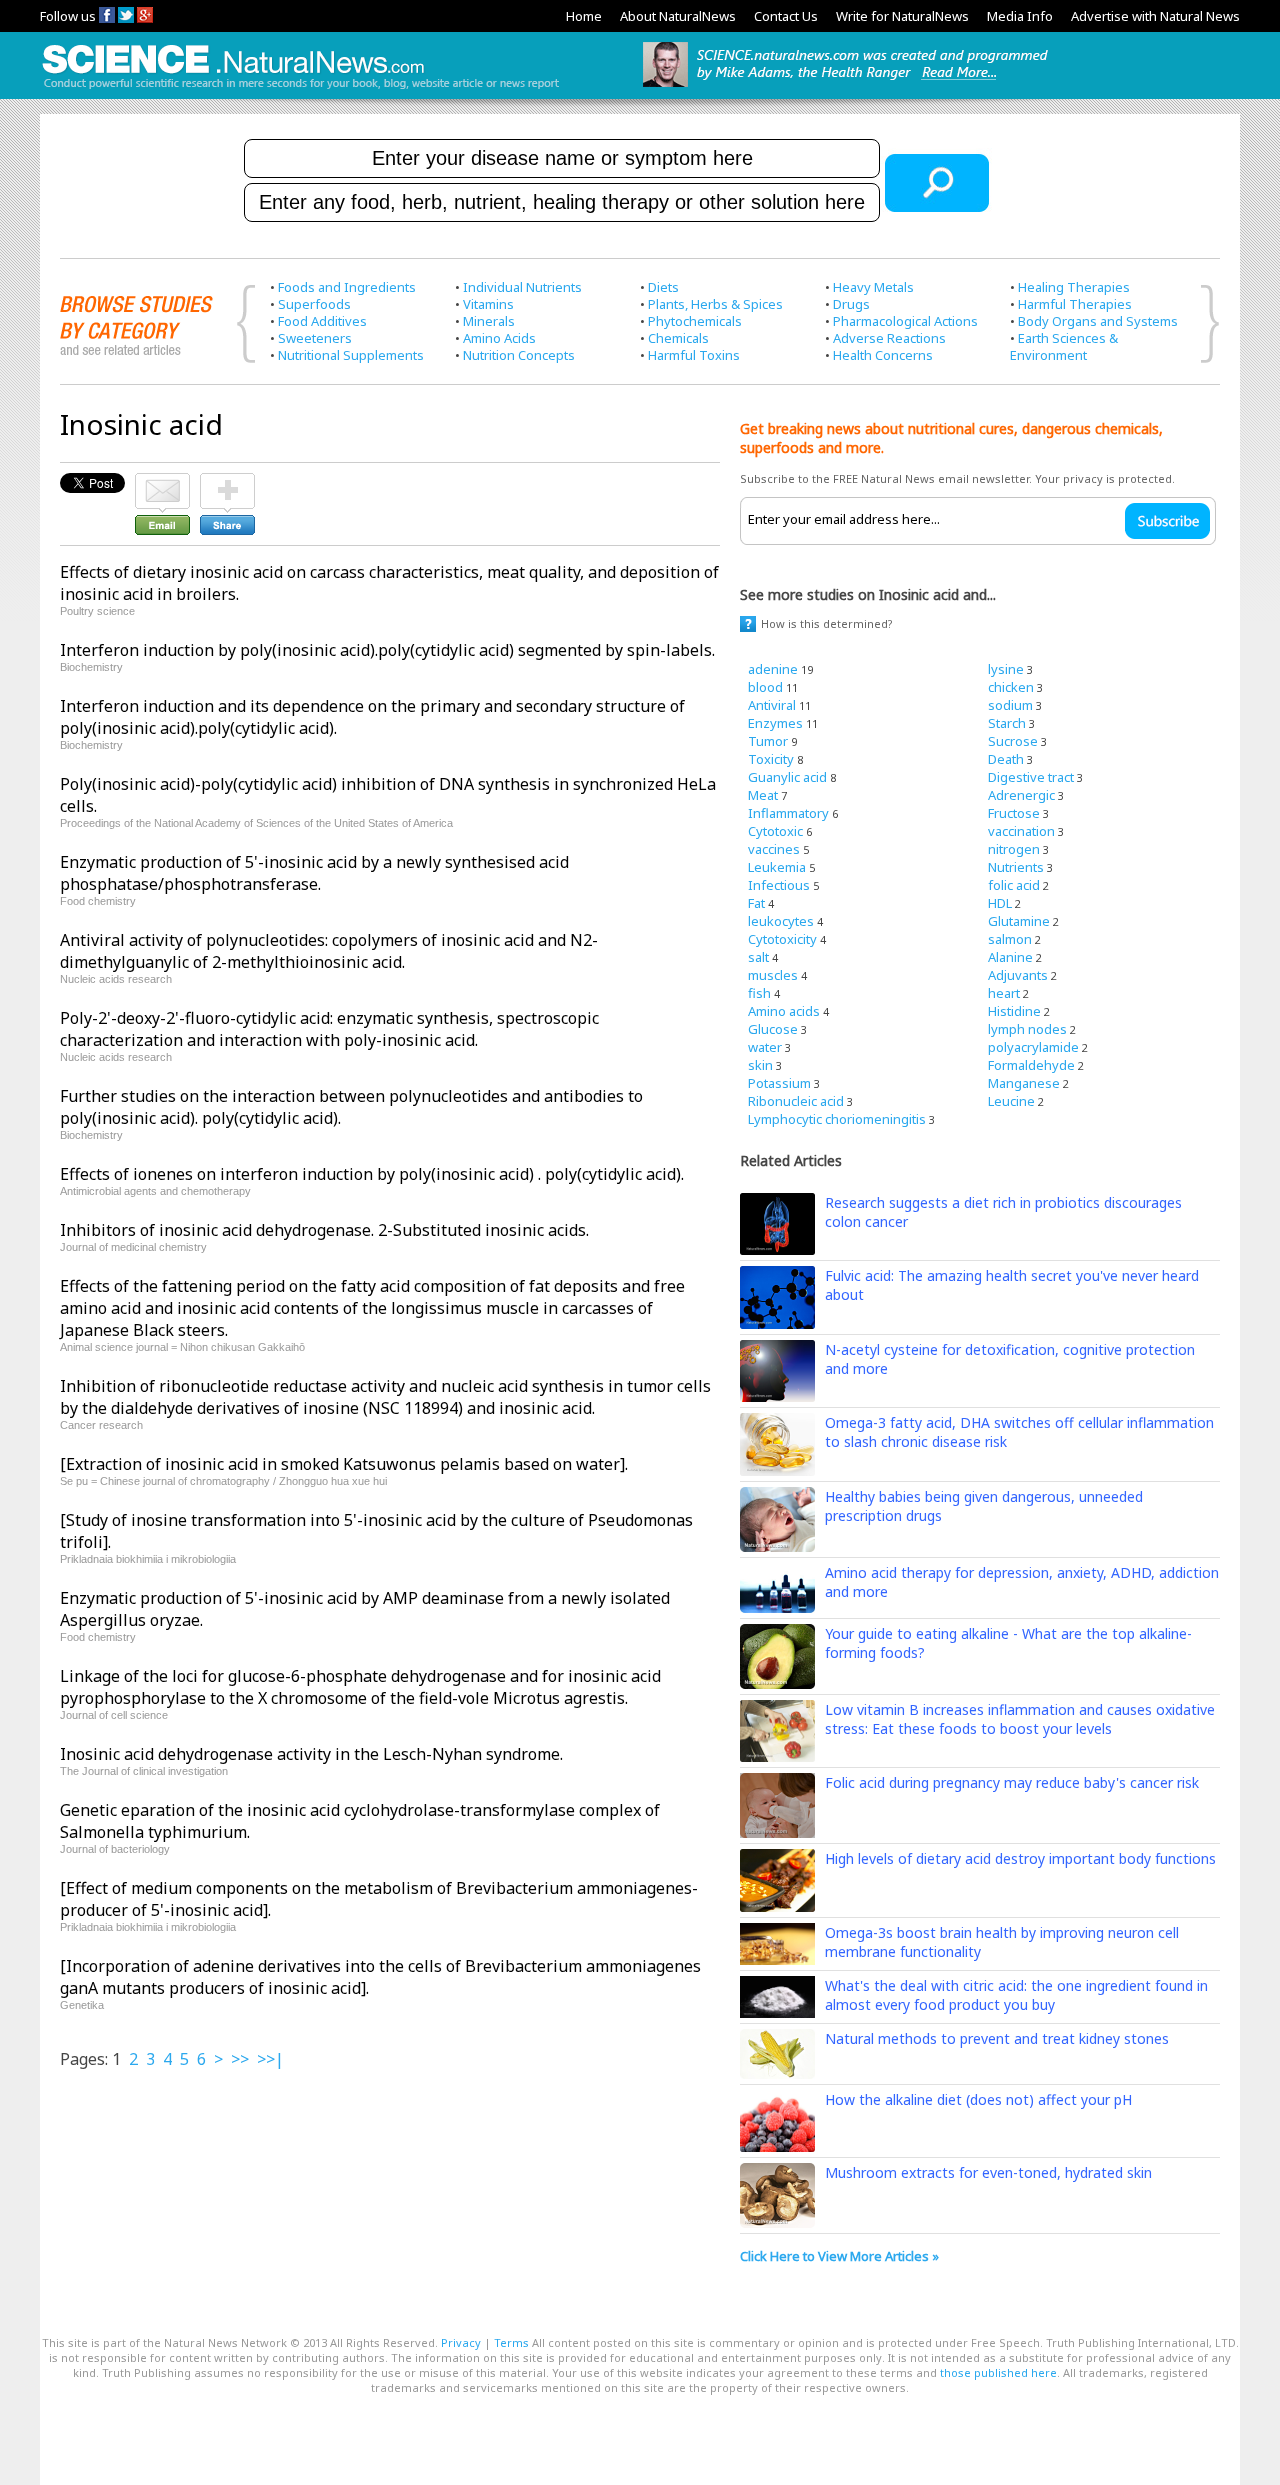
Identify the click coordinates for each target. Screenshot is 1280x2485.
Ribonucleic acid (796, 1101)
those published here (998, 2372)
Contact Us (786, 16)
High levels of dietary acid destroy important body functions (1020, 1858)
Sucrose (1013, 741)
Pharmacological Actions (905, 321)
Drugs (851, 304)
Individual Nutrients (522, 287)
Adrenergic (1021, 795)
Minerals (489, 321)
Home (584, 16)
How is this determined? (827, 623)
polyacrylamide (1033, 1047)
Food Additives (322, 321)
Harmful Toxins (694, 355)
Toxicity (771, 759)
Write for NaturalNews (902, 16)
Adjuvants (1018, 975)
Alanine (1010, 957)
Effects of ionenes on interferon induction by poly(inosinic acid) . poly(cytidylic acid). (372, 1174)
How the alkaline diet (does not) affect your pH (978, 2099)
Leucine (1011, 1101)
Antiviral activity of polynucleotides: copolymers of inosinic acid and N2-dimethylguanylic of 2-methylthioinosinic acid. (329, 951)
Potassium (779, 1083)
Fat (756, 903)
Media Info (1020, 16)
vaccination (1021, 831)
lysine (1006, 669)
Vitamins (488, 304)
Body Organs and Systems (1098, 321)
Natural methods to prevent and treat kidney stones (997, 2038)
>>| (270, 2059)
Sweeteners (315, 338)
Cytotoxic (775, 831)
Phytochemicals (695, 321)
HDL (1000, 903)
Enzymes (775, 723)
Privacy (461, 2342)
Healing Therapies (1074, 287)
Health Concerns (883, 355)
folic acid (1014, 885)
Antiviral (772, 705)
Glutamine (1019, 921)
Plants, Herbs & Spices (715, 304)
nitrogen (1014, 849)
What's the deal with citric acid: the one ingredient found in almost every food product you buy (1016, 1995)
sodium (1010, 705)
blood (765, 687)
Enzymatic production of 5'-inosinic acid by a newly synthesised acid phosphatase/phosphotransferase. (314, 873)
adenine (773, 669)
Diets (663, 287)
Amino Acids (499, 338)
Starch (1007, 723)
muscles (773, 975)
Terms (511, 2342)
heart (1004, 993)
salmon (1010, 939)
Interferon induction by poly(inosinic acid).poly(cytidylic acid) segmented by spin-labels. (387, 650)
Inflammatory (788, 813)
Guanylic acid (787, 777)
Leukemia (777, 867)
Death (1006, 759)
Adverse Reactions (889, 338)
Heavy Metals (873, 287)
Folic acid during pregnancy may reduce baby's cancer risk (1012, 1782)
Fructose (1014, 813)
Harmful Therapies (1075, 304)
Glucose (773, 1029)
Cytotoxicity (782, 939)
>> (240, 2059)
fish (759, 993)
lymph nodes (1027, 1029)
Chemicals (678, 338)
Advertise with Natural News (1155, 16)
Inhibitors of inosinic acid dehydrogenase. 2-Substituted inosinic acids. (324, 1230)
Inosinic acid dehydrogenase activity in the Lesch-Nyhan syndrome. (311, 1754)
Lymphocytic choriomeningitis (837, 1119)
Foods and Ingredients (347, 287)
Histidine (1014, 1011)
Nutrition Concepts (519, 355)
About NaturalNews (678, 16)
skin (760, 1065)
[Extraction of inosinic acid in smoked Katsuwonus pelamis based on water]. (344, 1464)
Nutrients (1016, 867)
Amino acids (784, 1011)
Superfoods (314, 304)
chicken (1011, 687)
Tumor (768, 741)
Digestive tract (1031, 777)
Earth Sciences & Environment (1064, 346)
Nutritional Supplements (351, 355)
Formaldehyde (1031, 1065)
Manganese (1024, 1083)
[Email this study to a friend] (162, 482)
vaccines (774, 849)
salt (758, 957)
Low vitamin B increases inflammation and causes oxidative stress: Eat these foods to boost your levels (1020, 1719)
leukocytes (781, 921)
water (765, 1047)
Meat (763, 795)
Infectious (779, 885)
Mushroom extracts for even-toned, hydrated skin (988, 2172)
